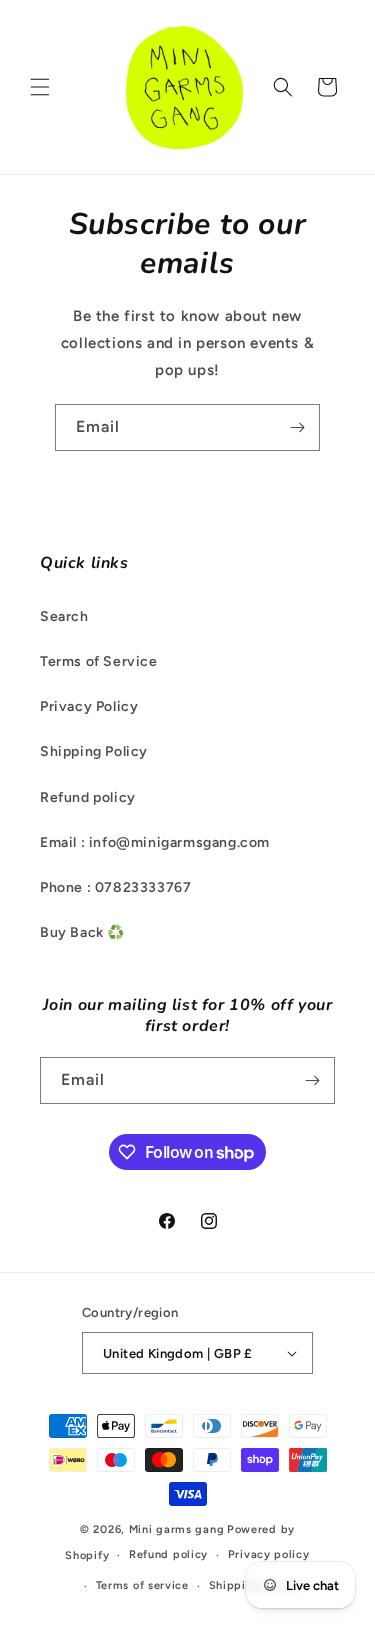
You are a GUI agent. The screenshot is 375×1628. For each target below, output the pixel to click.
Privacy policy (269, 1554)
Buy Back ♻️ (82, 932)
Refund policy (88, 797)
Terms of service (142, 1585)
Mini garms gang (177, 1529)
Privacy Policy (89, 706)
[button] (40, 87)
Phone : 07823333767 (115, 887)
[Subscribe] (297, 427)
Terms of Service (99, 661)
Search (64, 616)
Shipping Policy (94, 751)
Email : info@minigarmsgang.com (155, 842)
